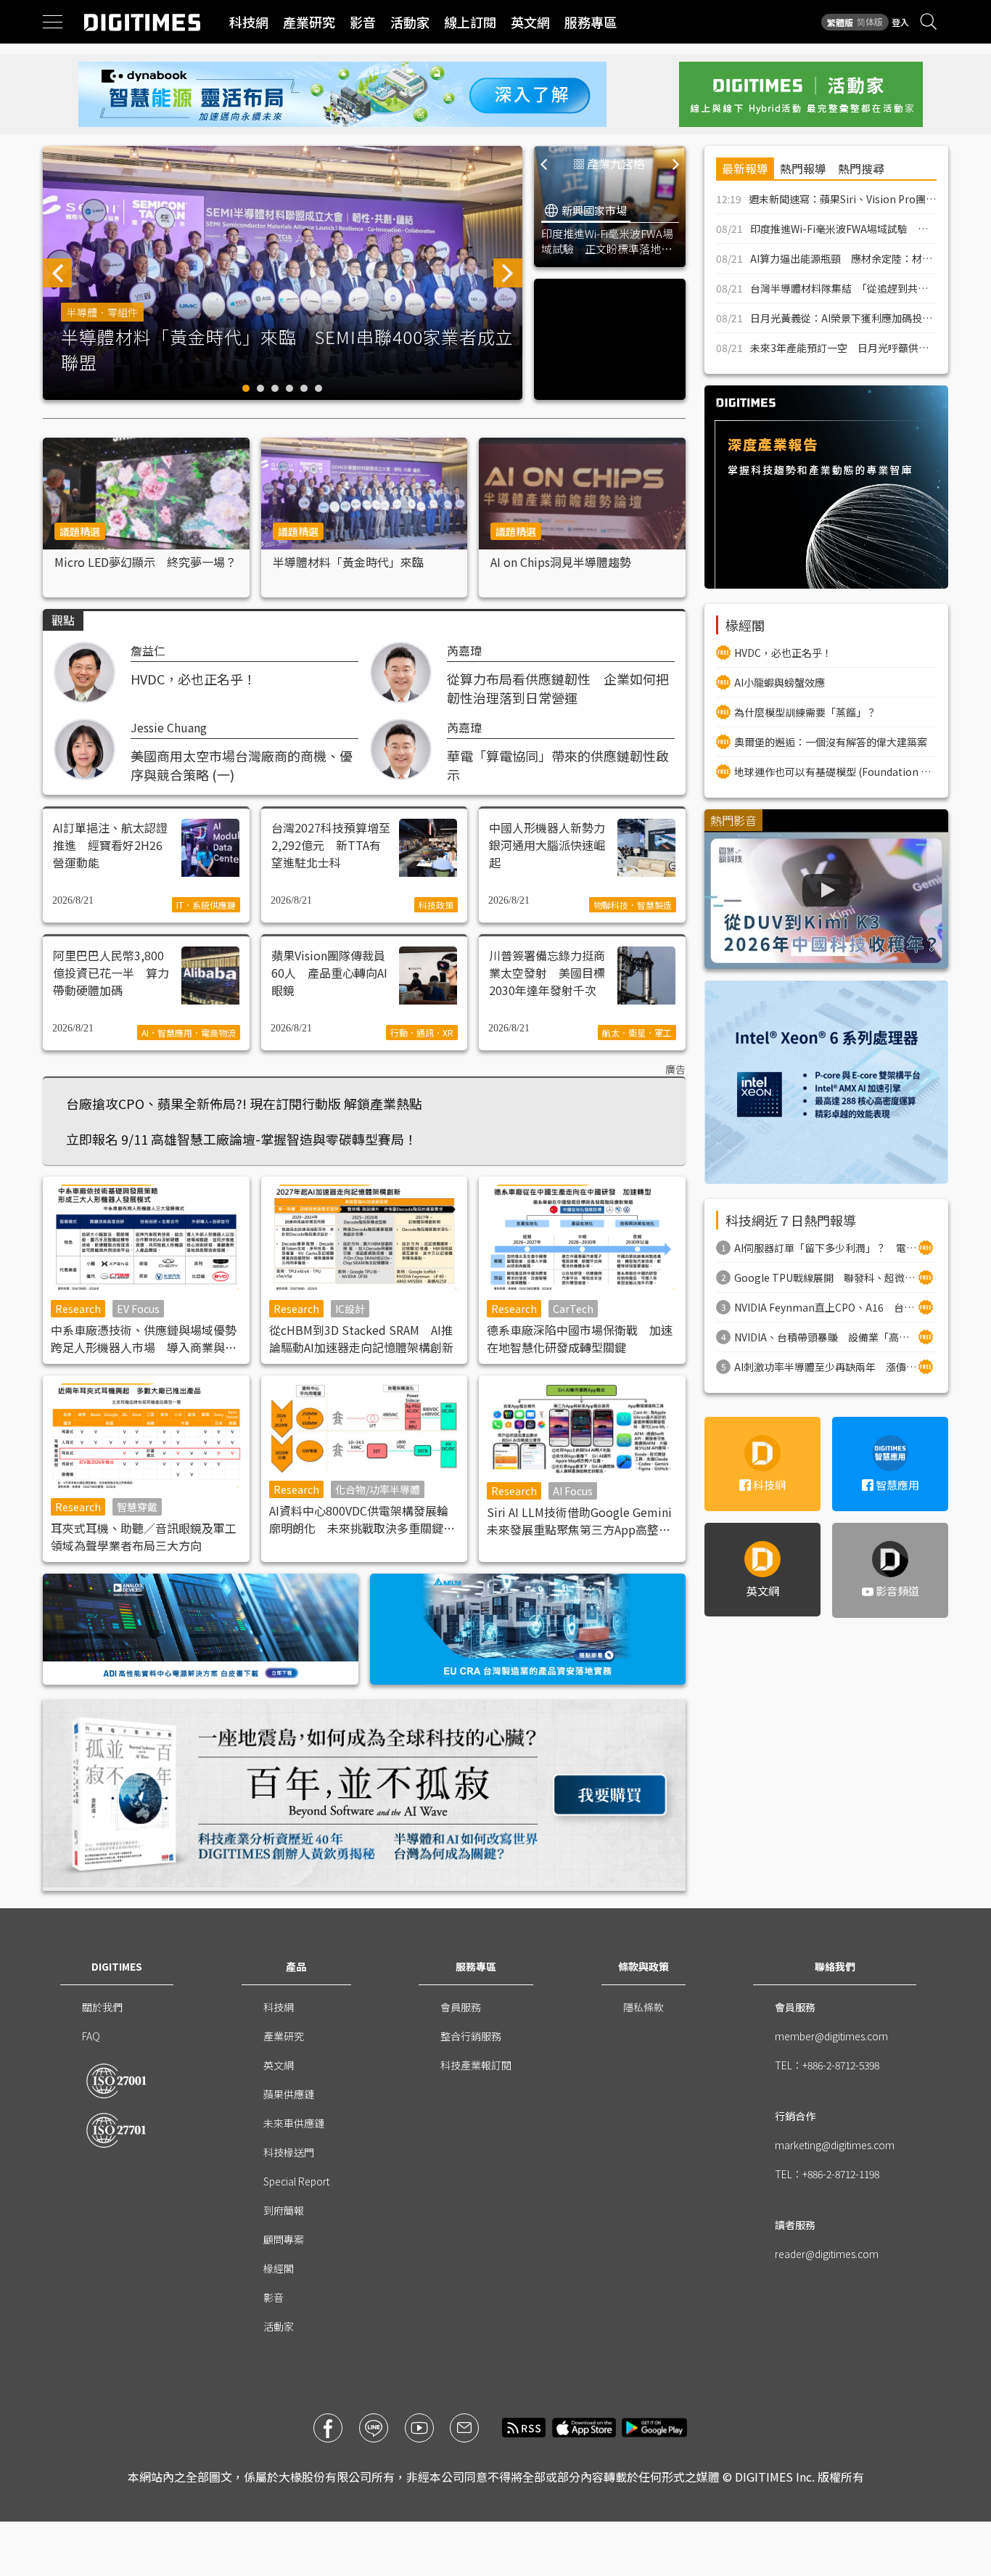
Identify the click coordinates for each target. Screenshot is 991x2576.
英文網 (530, 22)
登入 (900, 22)
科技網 (249, 22)
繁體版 (840, 22)
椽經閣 (279, 2268)
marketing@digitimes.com (835, 2145)
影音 (363, 22)
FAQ (91, 2036)
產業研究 (309, 22)
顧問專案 (284, 2239)
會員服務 (461, 2007)
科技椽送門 (289, 2152)
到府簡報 (284, 2210)
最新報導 (745, 168)
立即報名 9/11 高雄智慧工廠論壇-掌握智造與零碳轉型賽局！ (242, 1139)
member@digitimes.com (831, 2036)
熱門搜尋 (861, 168)
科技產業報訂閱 (476, 2065)
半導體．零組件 (102, 312)
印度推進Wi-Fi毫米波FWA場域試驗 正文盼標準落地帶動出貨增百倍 (607, 241)
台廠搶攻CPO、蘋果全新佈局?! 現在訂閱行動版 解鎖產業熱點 (244, 1103)
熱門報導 (803, 168)
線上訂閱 (470, 22)
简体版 (870, 21)
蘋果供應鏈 (289, 2094)
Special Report (296, 2181)
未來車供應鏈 (294, 2123)
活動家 (410, 22)
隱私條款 (643, 2007)
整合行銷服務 (471, 2036)
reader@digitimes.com (827, 2254)
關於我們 (102, 2007)
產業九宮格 (616, 163)
